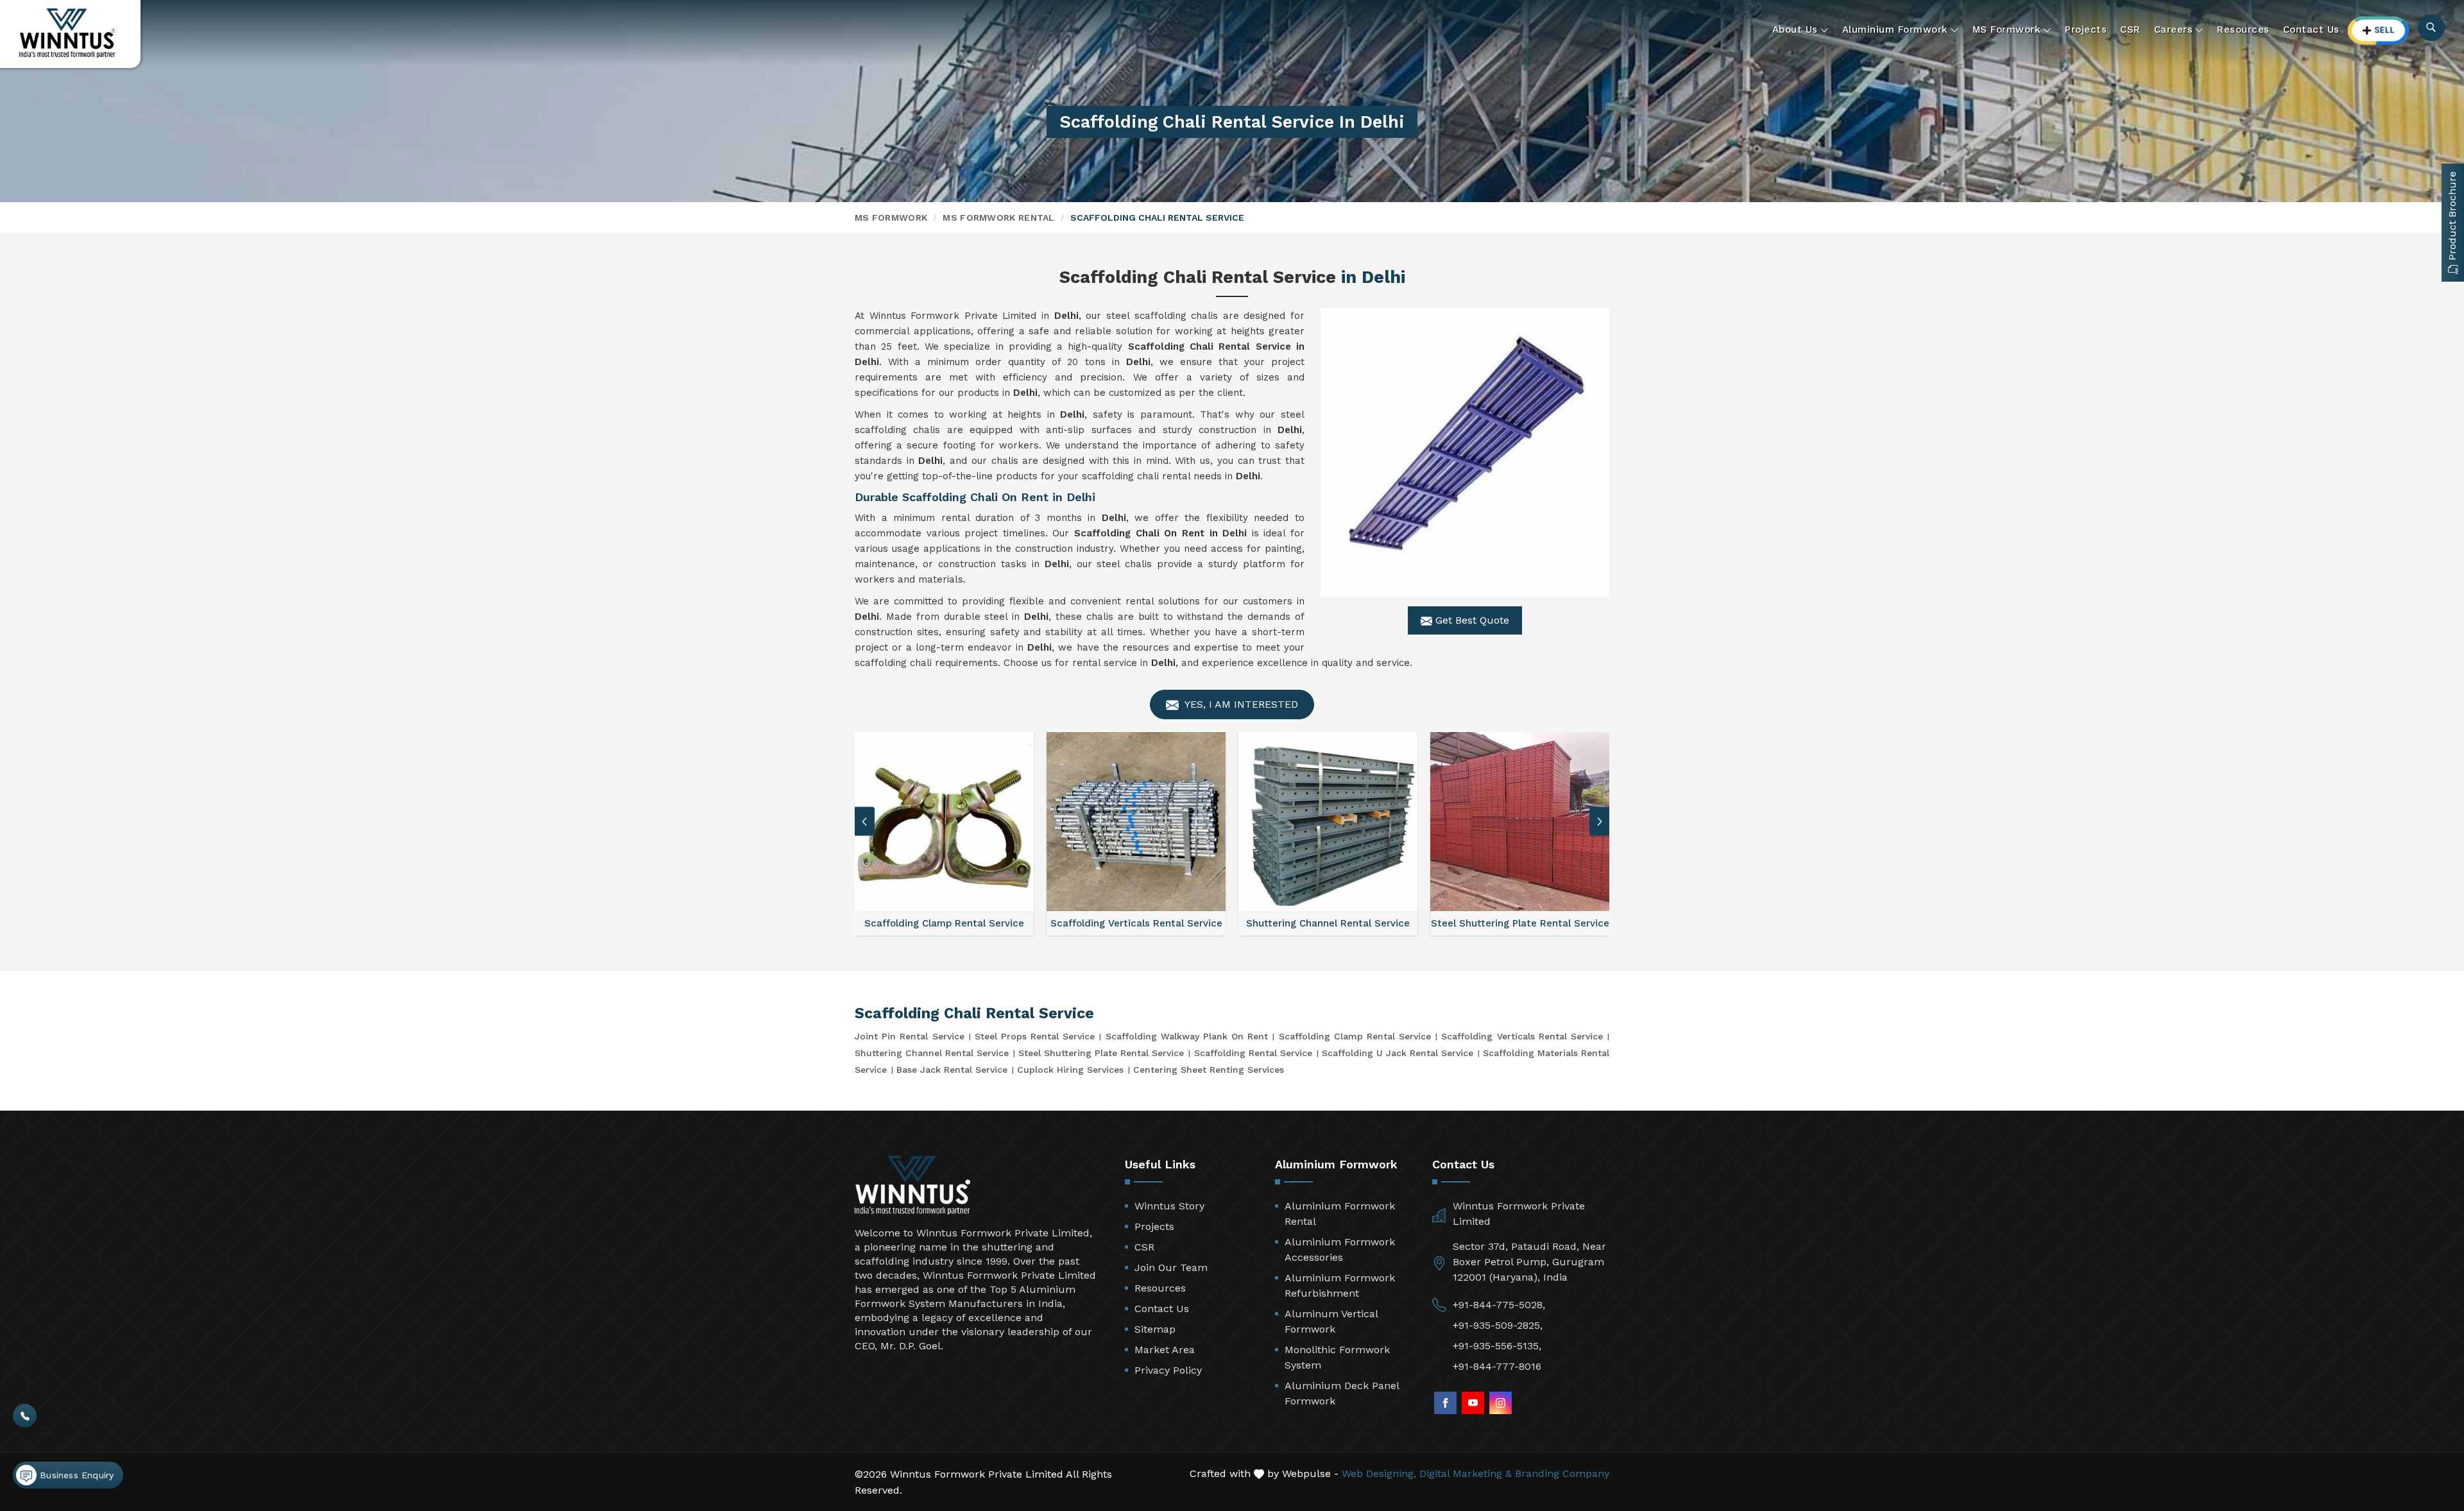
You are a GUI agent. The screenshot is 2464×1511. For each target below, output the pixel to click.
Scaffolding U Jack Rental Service (1398, 1053)
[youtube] (1473, 1403)
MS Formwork (2007, 30)
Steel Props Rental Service (1035, 1036)
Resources (2243, 30)
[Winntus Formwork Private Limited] (67, 33)
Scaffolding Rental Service (1253, 1053)
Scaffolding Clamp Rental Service (1355, 1036)
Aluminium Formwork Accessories (1340, 1250)
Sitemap (1155, 1329)
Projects (2086, 30)
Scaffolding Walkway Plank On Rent (1187, 1036)
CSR (2130, 30)
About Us (1795, 30)
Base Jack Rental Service (952, 1070)
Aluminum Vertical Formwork (1331, 1321)
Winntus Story (1169, 1206)
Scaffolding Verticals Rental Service (1522, 1036)
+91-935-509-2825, (1498, 1325)
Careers (2174, 30)
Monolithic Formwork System (1337, 1357)
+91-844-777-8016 (1497, 1366)
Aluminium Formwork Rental (1340, 1214)
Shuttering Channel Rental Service (932, 1053)
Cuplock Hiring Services (1070, 1070)
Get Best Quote (1471, 620)
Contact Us (2311, 30)
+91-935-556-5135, (1497, 1346)
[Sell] (2379, 30)
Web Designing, (1379, 1473)
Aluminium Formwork (1895, 30)
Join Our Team (1171, 1268)
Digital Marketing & (1466, 1473)
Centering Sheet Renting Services (1209, 1070)
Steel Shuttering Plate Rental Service (1101, 1053)
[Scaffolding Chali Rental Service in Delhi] (1465, 452)
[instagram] (1501, 1403)
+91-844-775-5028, (1499, 1305)
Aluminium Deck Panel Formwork (1342, 1393)
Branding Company (1562, 1473)
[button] (1600, 822)
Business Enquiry (75, 1475)
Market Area (1165, 1350)
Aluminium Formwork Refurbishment (1340, 1285)
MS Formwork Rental (998, 218)
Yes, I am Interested (1240, 704)
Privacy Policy (1168, 1370)
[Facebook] (1445, 1403)
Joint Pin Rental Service (910, 1036)
